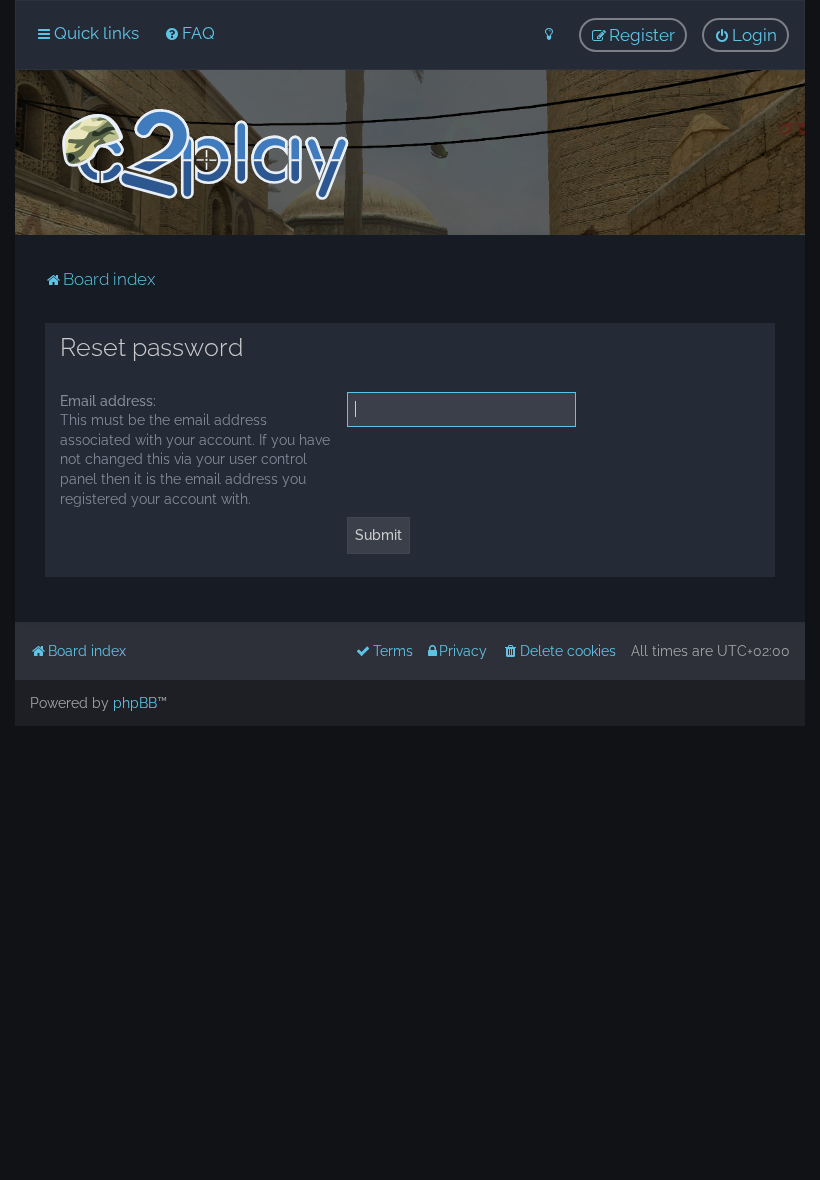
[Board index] (203, 155)
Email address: (108, 401)
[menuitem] (189, 33)
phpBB (135, 703)
